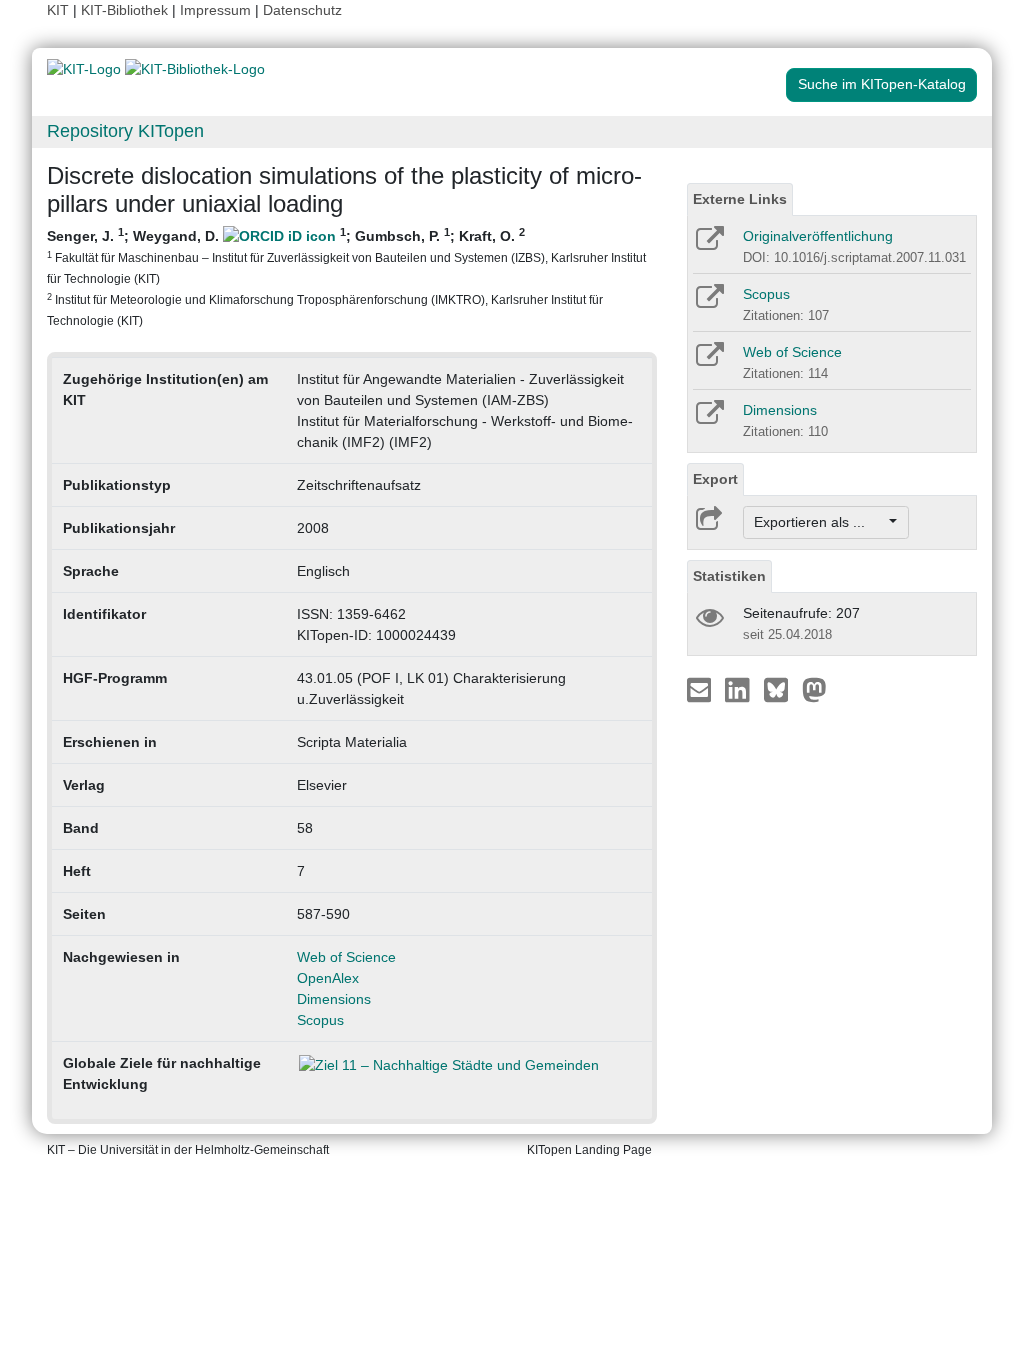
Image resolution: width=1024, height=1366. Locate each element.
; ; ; (346, 276)
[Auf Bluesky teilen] (781, 689)
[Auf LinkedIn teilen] (739, 689)
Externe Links (740, 199)
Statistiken (729, 576)
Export (715, 479)
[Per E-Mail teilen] (701, 689)
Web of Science (346, 957)
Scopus (320, 1020)
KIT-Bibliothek (126, 10)
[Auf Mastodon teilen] (814, 689)
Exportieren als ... (819, 522)
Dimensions (334, 999)
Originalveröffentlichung (818, 236)
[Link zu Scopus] (708, 303)
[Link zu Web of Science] (708, 361)
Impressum (215, 10)
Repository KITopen (125, 131)
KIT (58, 10)
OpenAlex (328, 978)
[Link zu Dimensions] (708, 419)
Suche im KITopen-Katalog (882, 84)
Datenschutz (302, 10)
